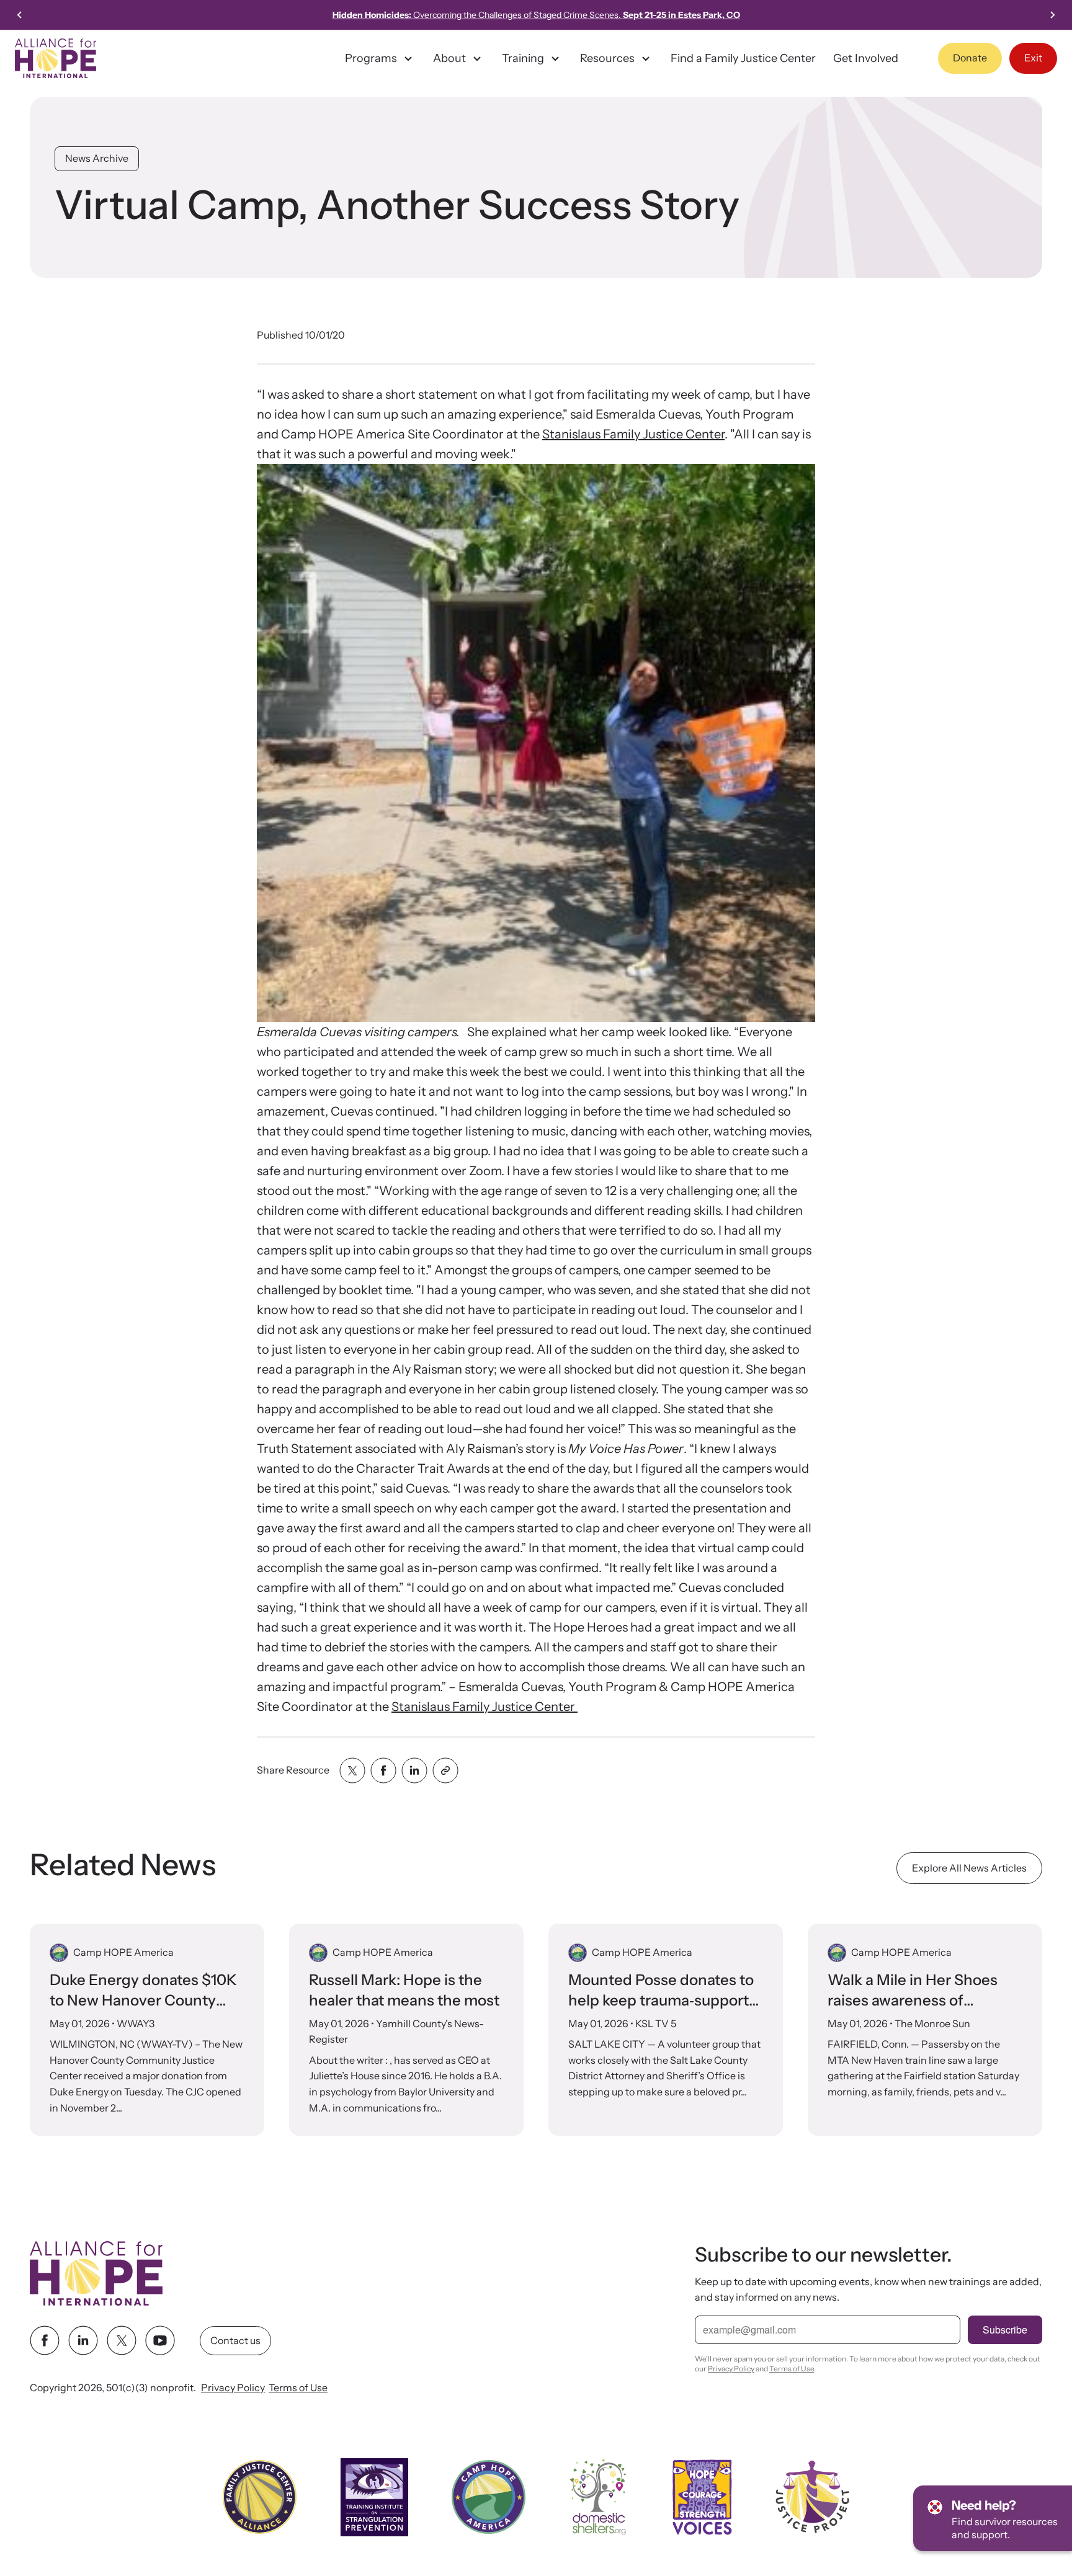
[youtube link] (160, 2341)
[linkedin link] (83, 2341)
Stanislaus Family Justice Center (633, 434)
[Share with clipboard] (445, 1770)
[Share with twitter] (352, 1770)
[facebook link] (45, 2341)
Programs (371, 58)
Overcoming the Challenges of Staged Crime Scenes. (536, 15)
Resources (607, 58)
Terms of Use (298, 2388)
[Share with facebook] (383, 1770)
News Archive (97, 158)
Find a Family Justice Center (743, 58)
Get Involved (866, 58)
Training (523, 58)
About (449, 58)
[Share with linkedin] (414, 1770)
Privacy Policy (233, 2388)
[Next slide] (1052, 15)
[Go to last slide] (20, 15)
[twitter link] (122, 2341)
